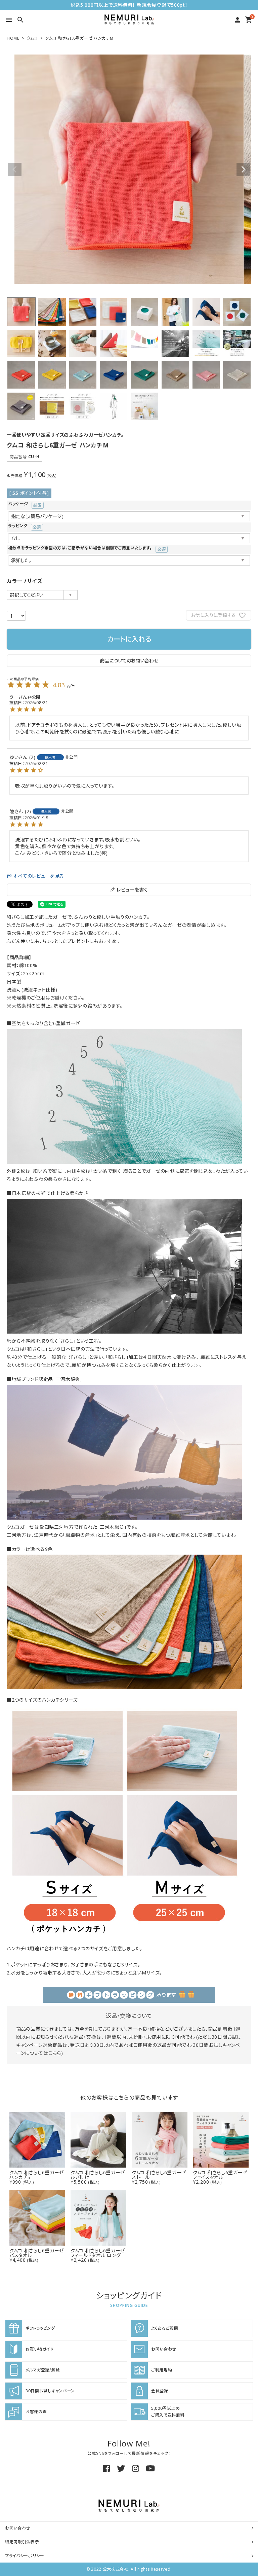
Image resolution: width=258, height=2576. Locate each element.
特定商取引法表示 (22, 2542)
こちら (55, 2053)
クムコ (32, 38)
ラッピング (23, 526)
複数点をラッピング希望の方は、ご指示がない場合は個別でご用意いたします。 (85, 548)
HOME (13, 38)
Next (243, 170)
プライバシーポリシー (25, 2556)
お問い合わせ (18, 2528)
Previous (15, 170)
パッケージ (23, 504)
